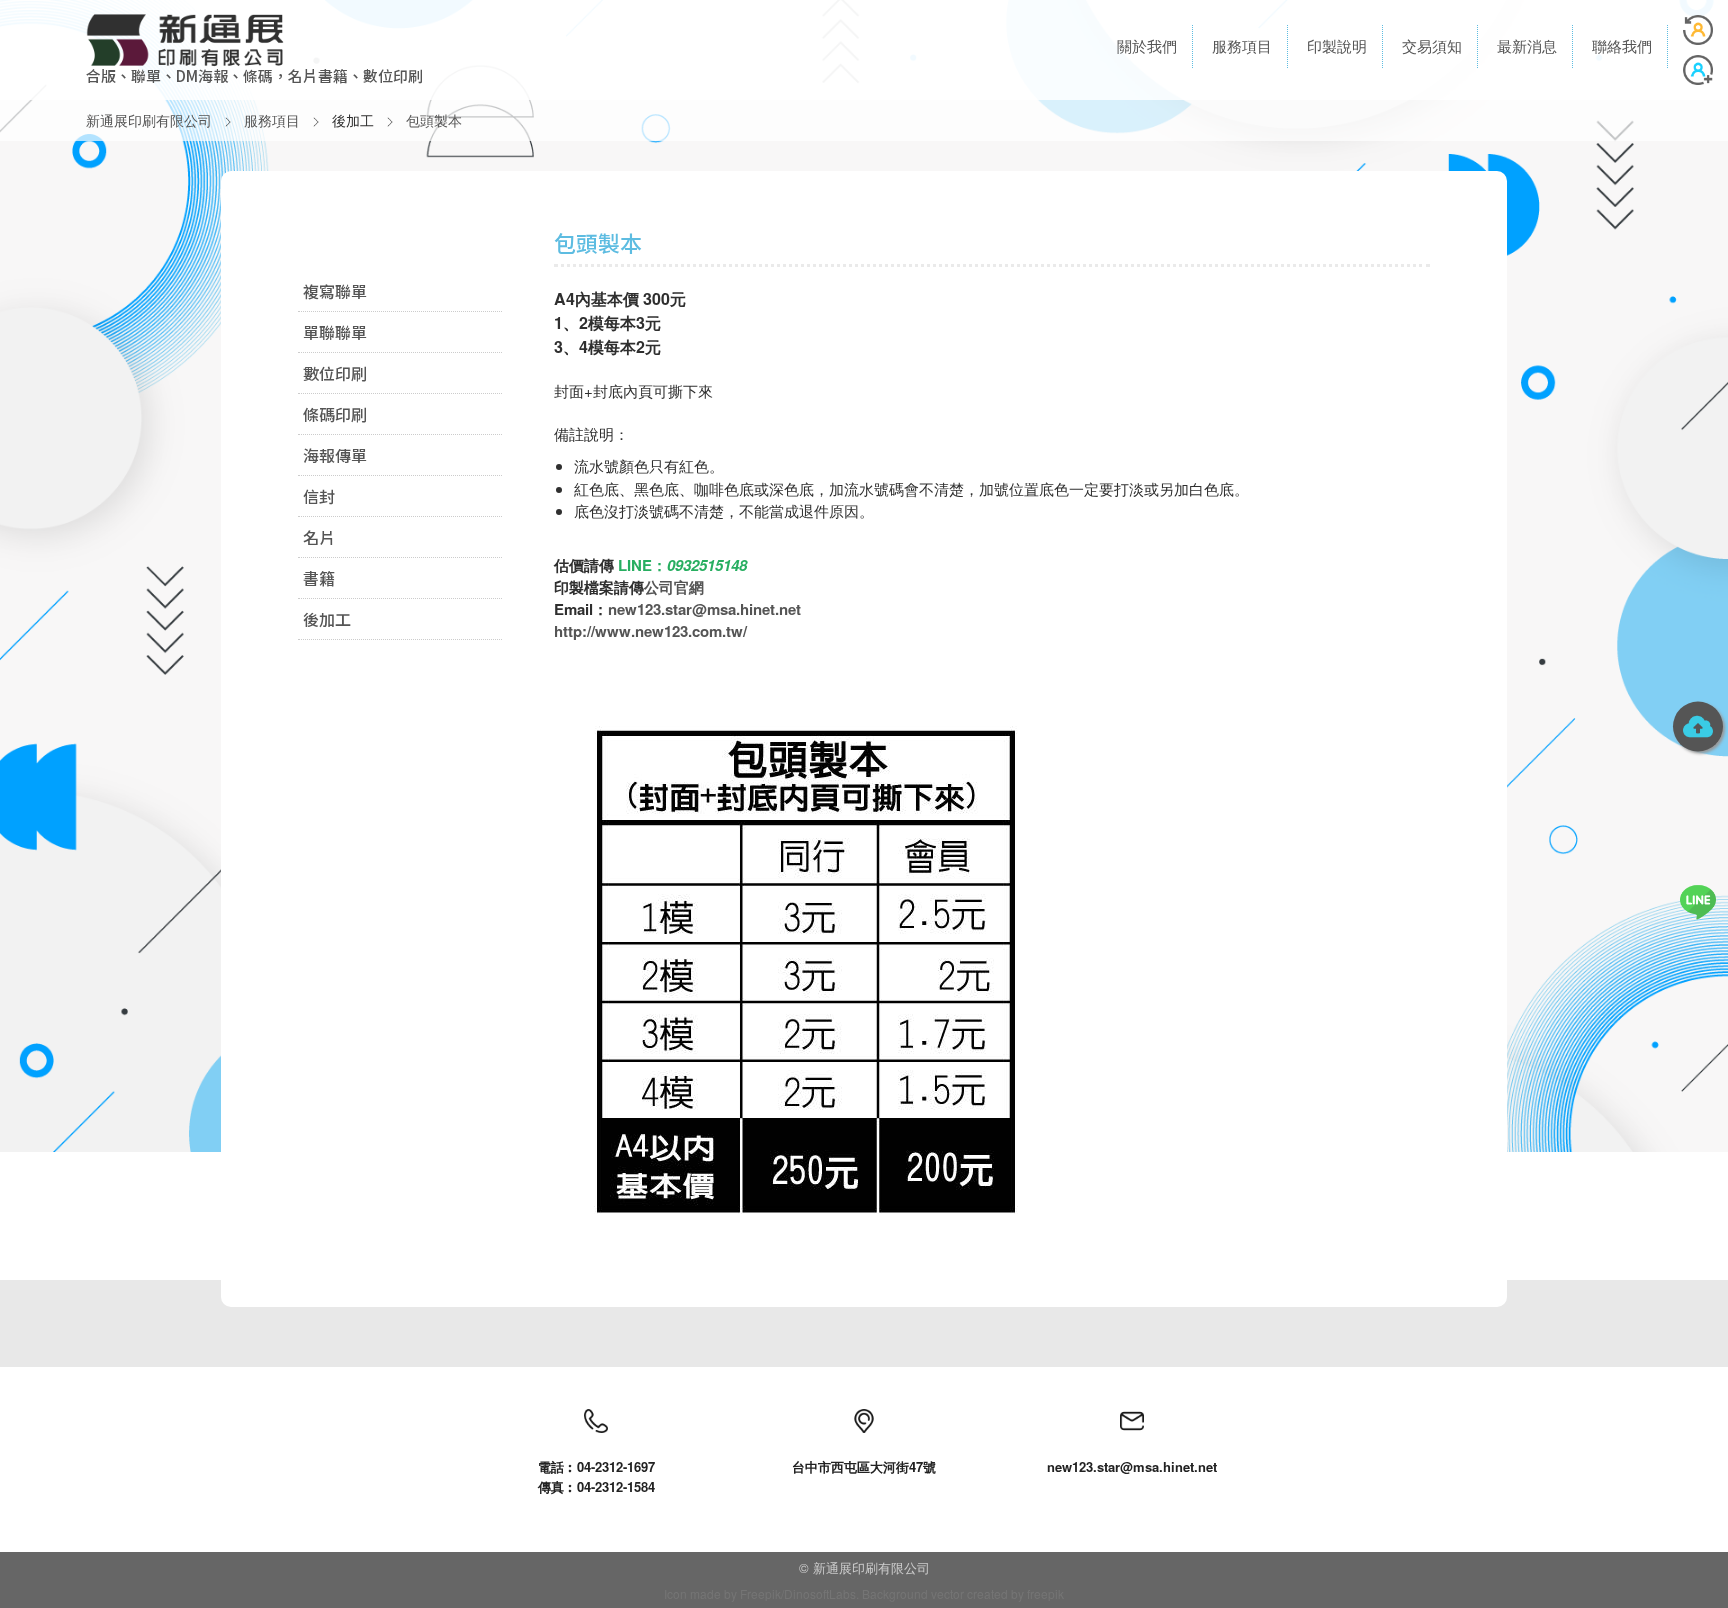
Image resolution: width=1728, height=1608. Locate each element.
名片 (319, 537)
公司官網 (674, 587)
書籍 (319, 578)
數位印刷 (335, 373)
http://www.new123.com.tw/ (650, 631)
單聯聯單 (335, 332)
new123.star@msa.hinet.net (704, 609)
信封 (319, 496)
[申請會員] (1698, 70)
